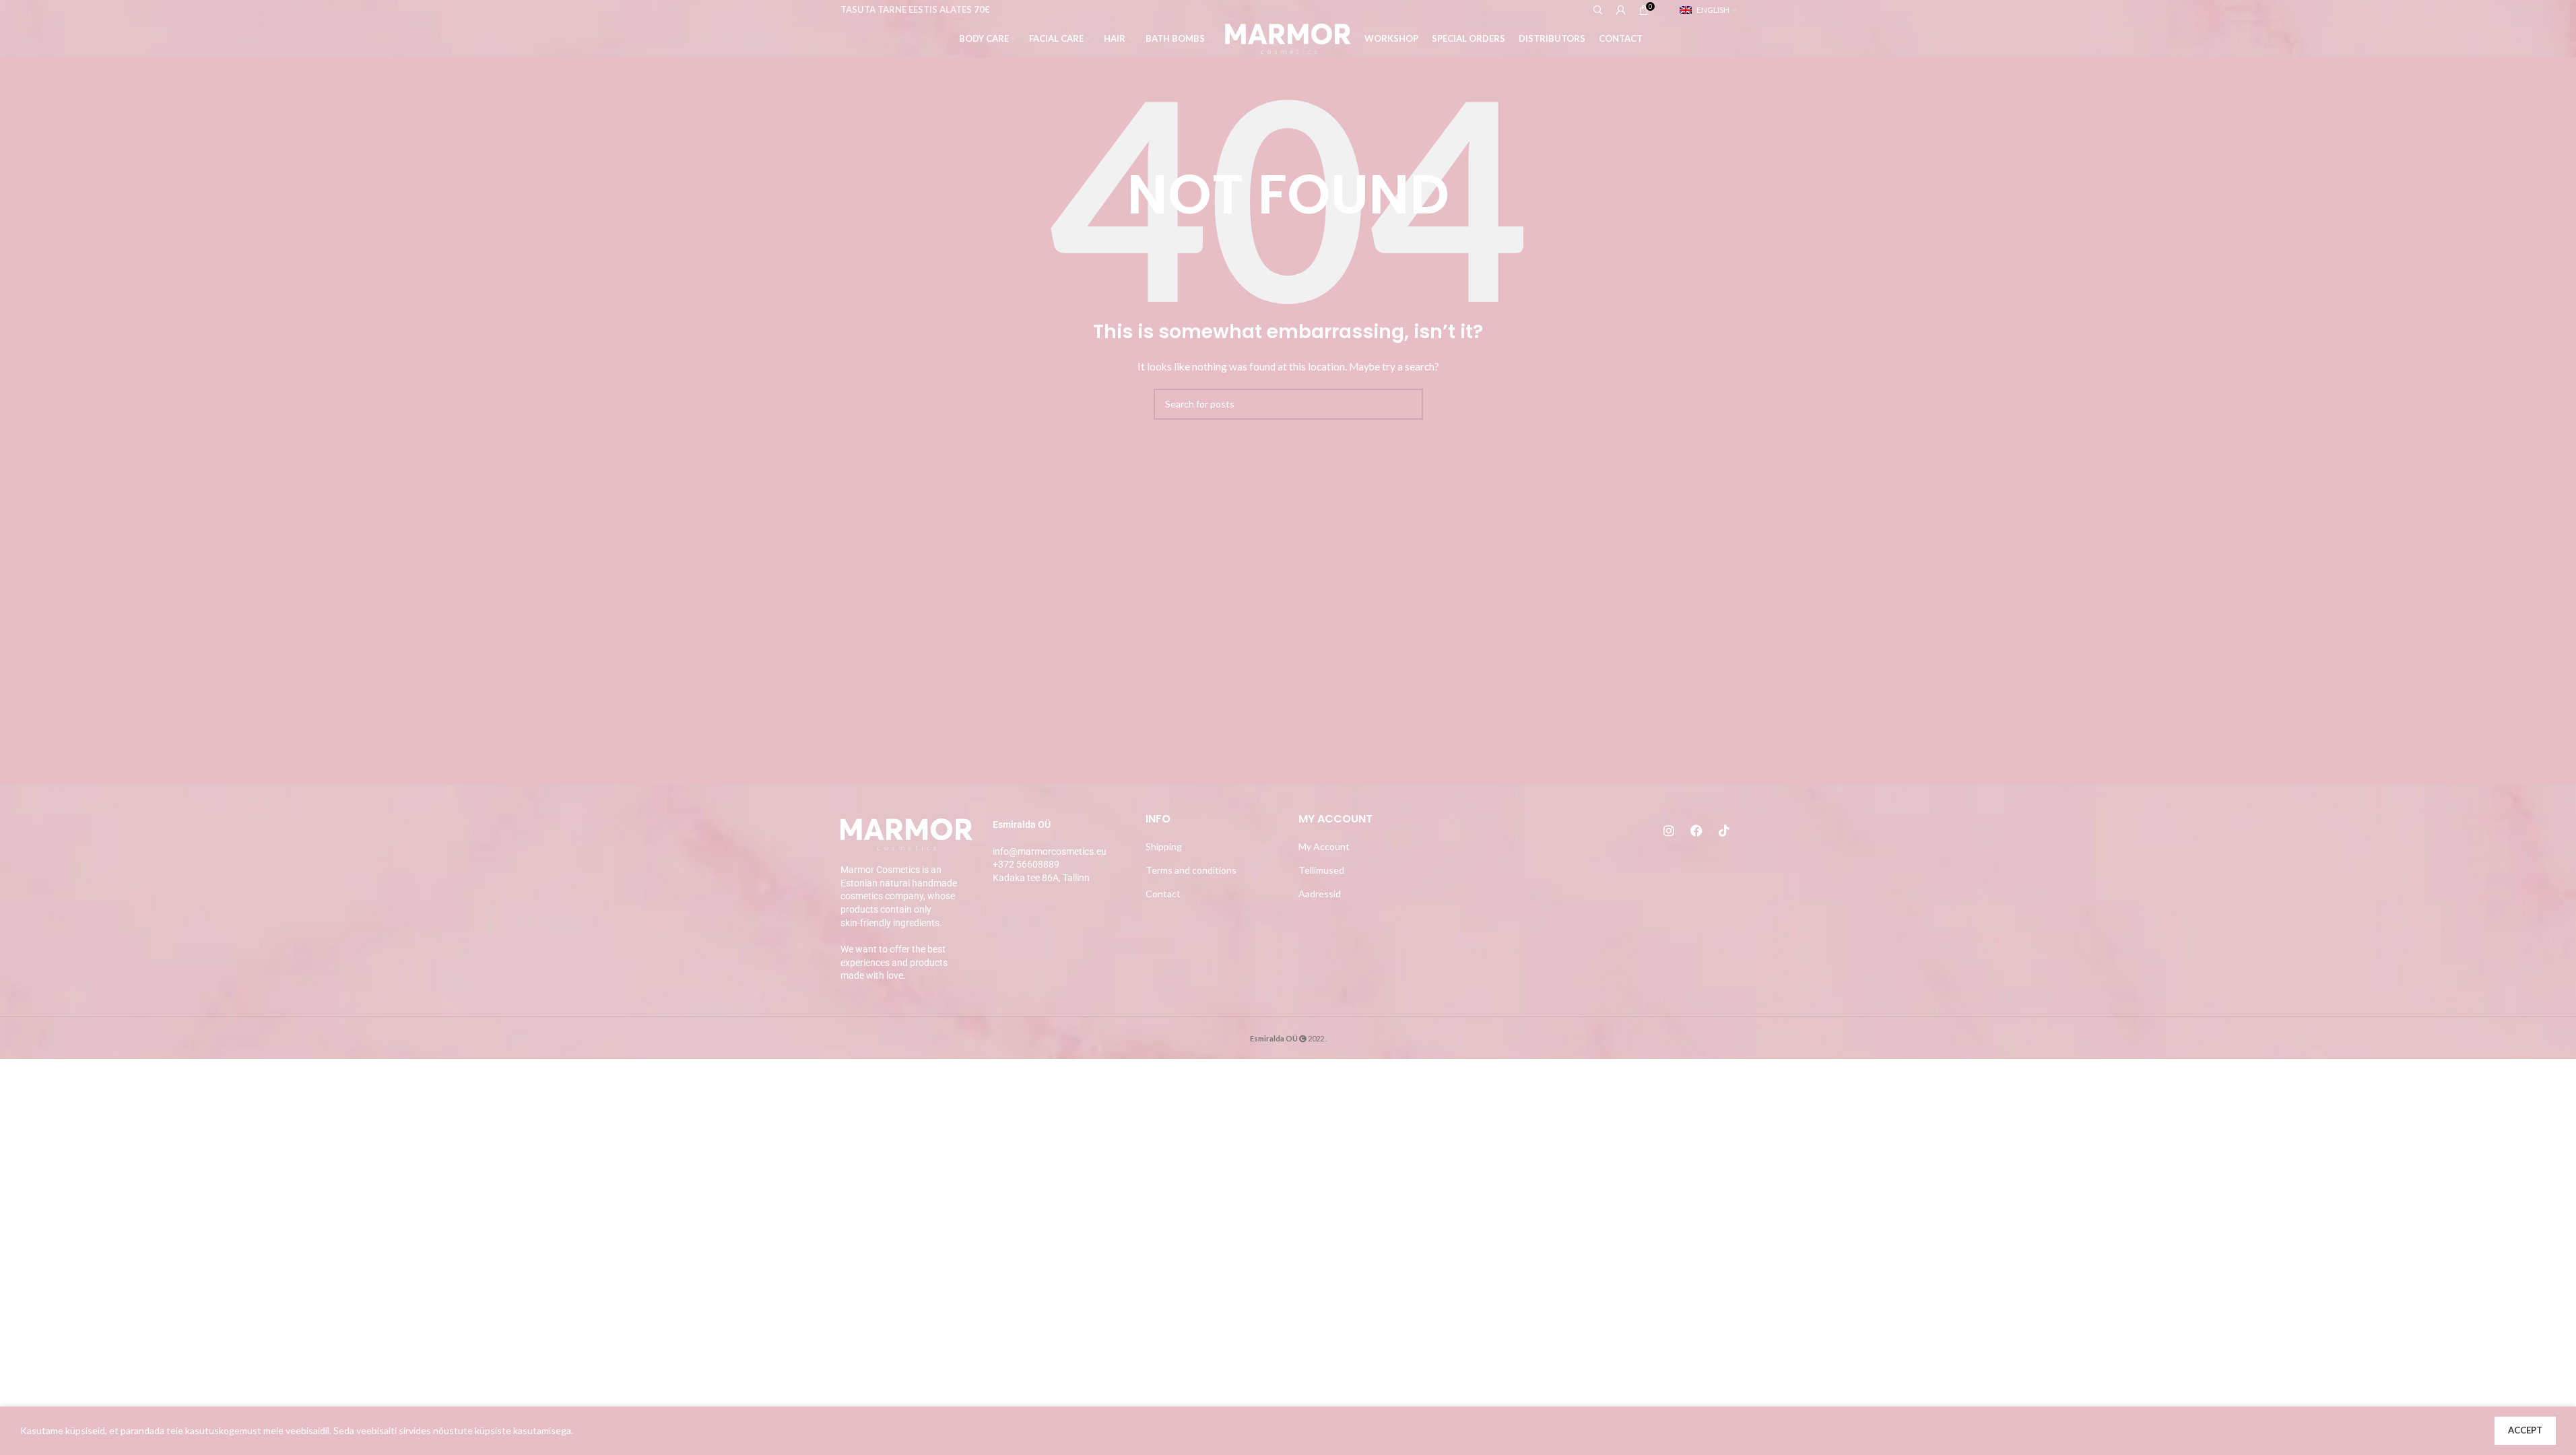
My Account (1324, 846)
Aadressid (1320, 894)
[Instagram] (1669, 831)
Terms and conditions (1191, 870)
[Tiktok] (1724, 831)
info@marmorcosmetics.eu (1050, 851)
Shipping (1164, 846)
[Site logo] (1288, 37)
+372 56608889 (1026, 864)
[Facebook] (1696, 831)
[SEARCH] (1408, 404)
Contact (1163, 894)
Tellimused (1321, 870)
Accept (2525, 1430)
